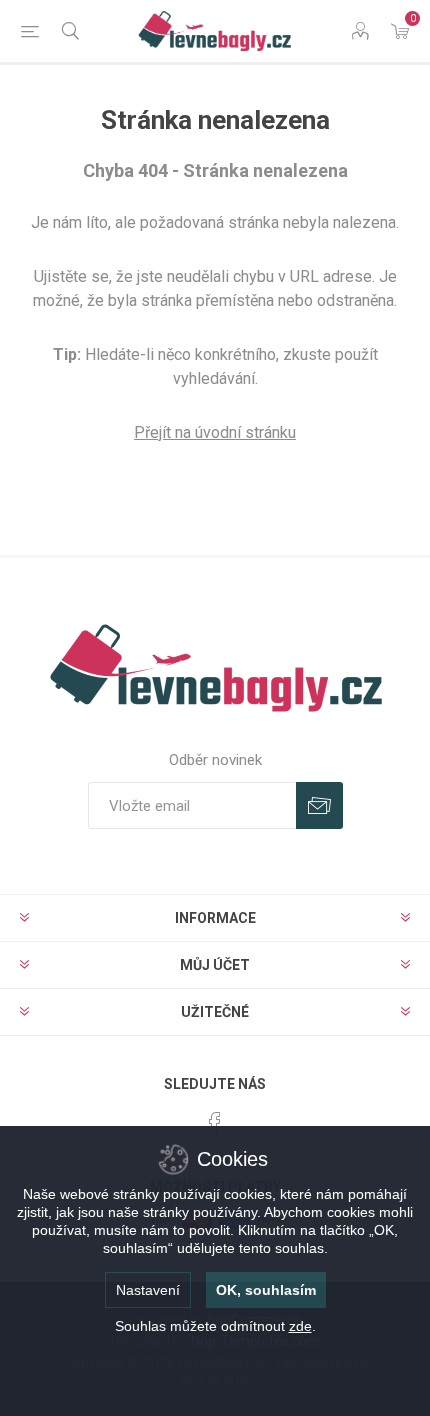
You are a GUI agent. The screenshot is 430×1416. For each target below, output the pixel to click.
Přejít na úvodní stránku (215, 432)
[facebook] (215, 1123)
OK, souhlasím (266, 1290)
